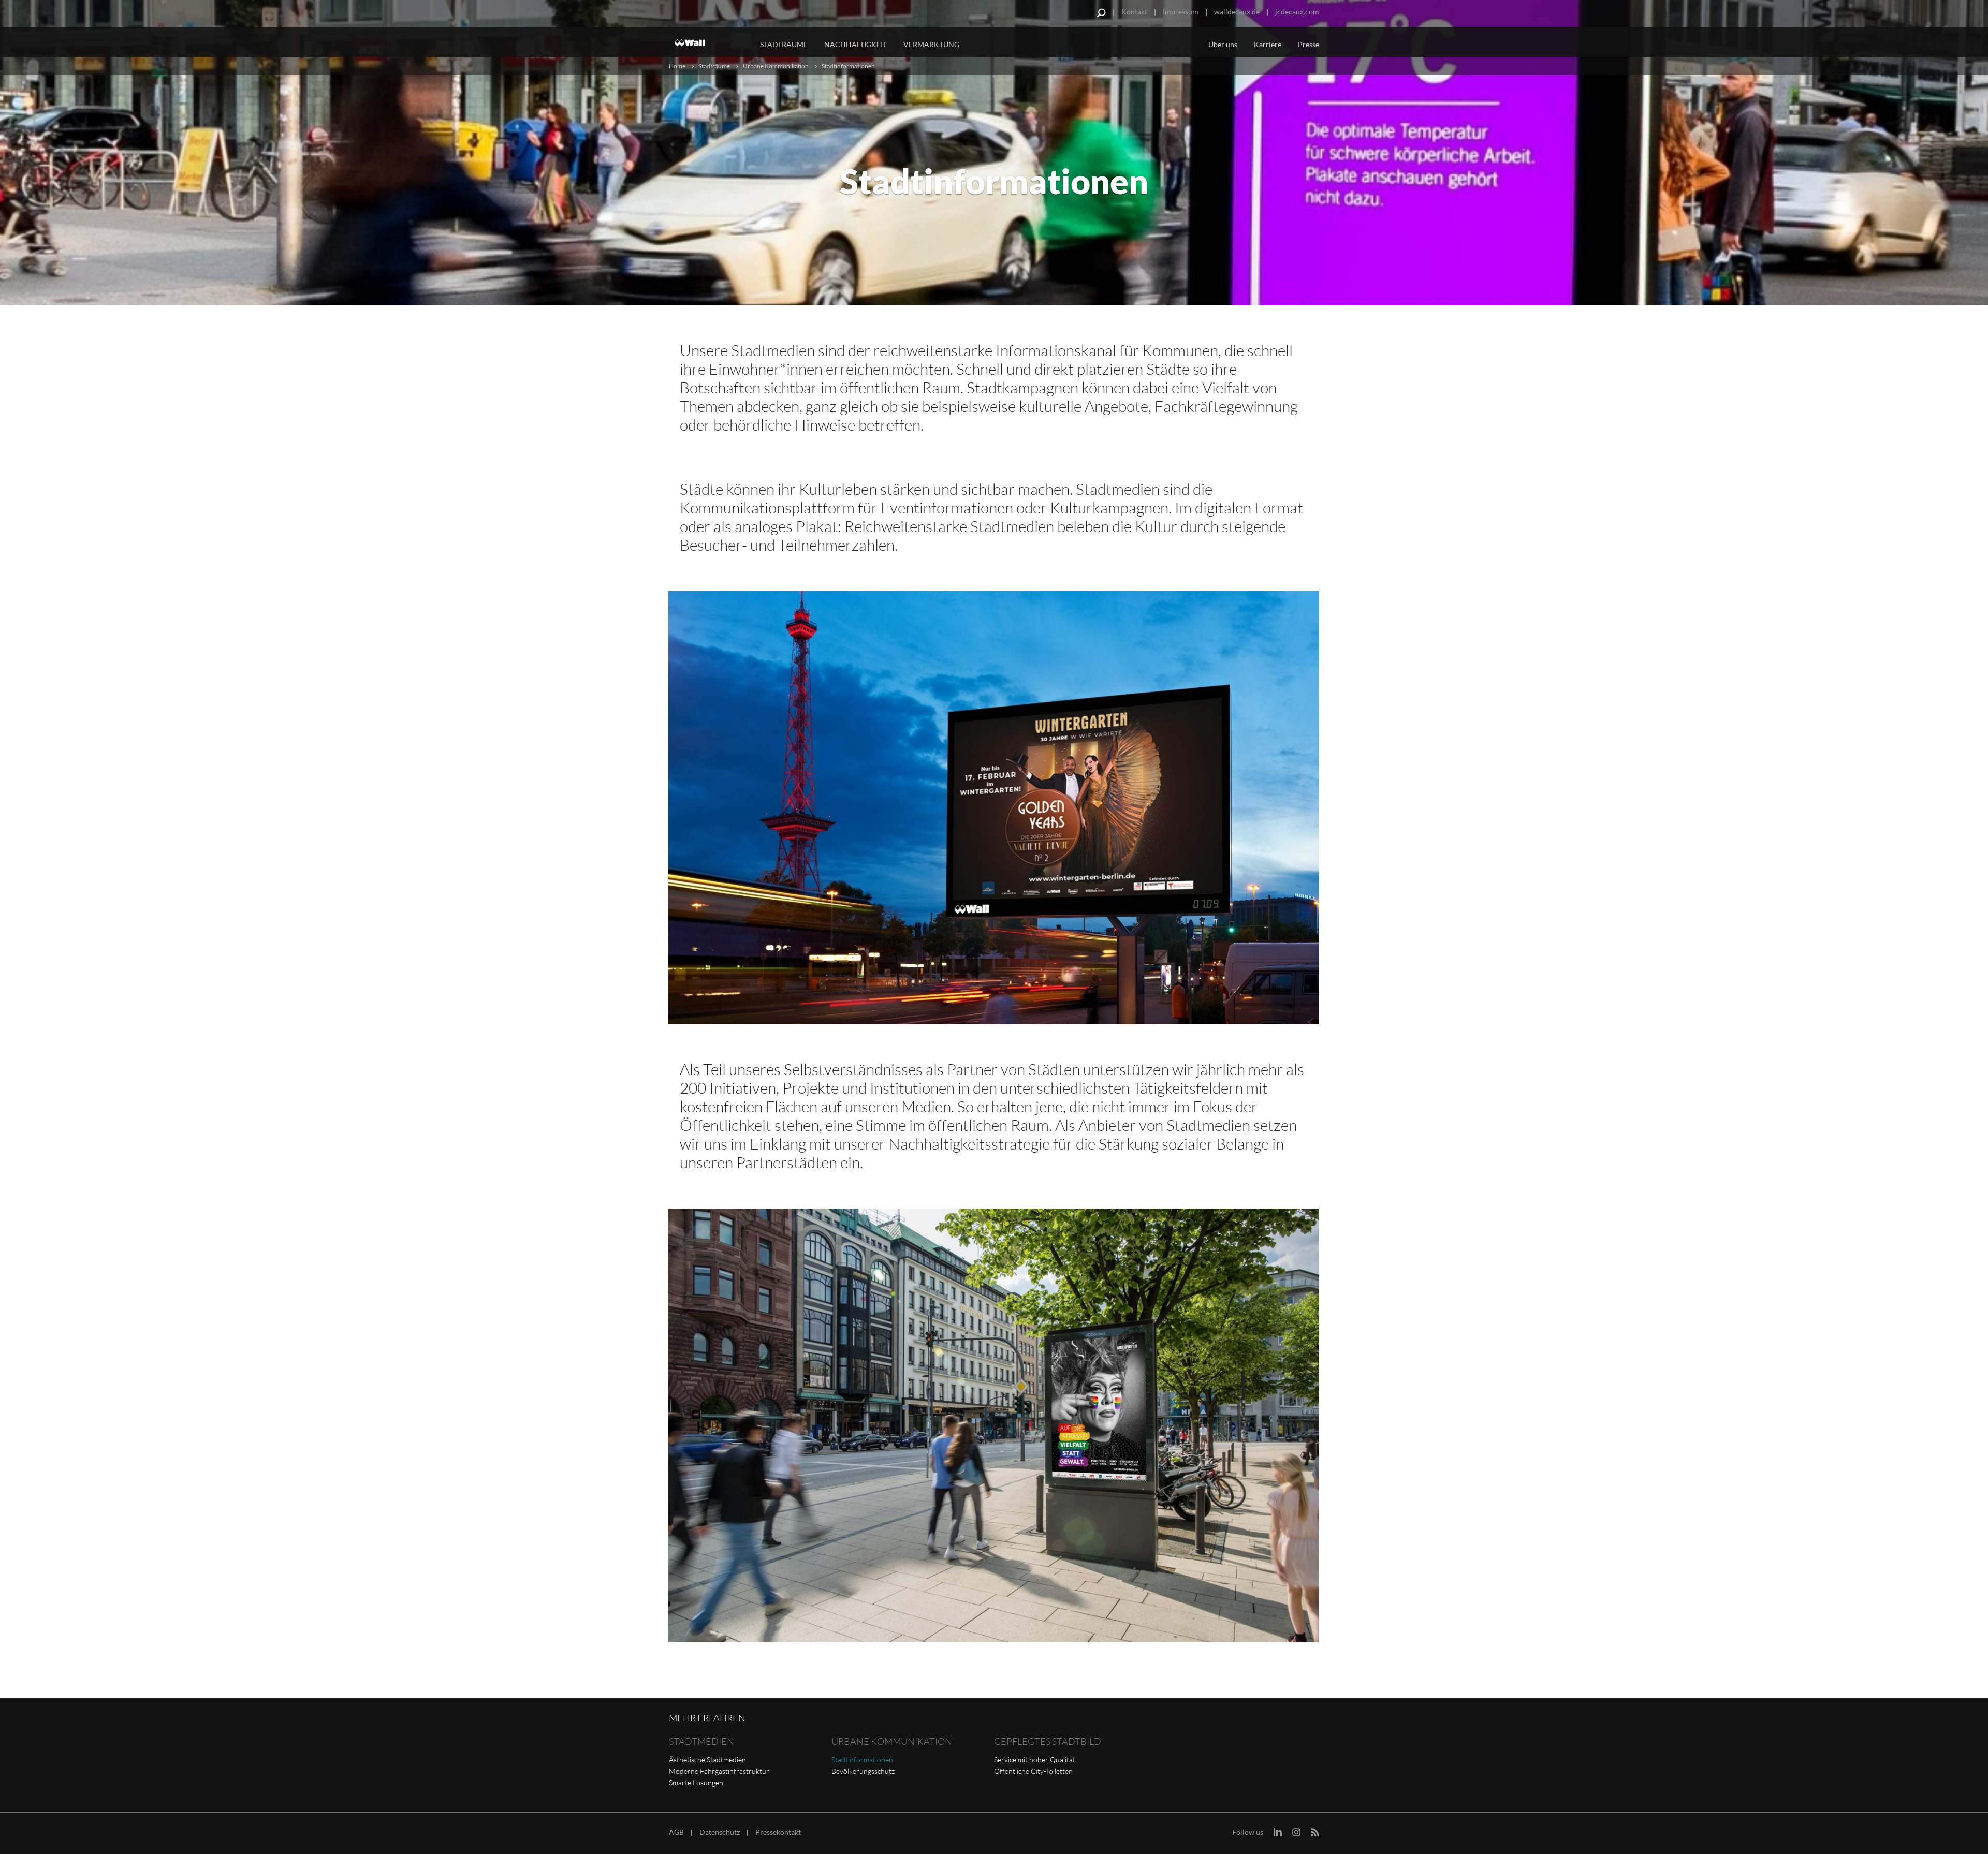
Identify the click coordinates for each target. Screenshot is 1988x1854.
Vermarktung (931, 44)
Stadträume (784, 44)
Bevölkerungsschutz (863, 1771)
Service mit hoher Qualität (1035, 1760)
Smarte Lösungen (696, 1782)
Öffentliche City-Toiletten (1033, 1771)
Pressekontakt (778, 1832)
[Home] (708, 43)
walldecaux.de (1237, 12)
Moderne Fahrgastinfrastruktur (719, 1771)
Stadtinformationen (862, 1760)
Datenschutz (720, 1832)
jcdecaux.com (1297, 12)
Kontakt (1134, 12)
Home (677, 66)
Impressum (1181, 12)
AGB (676, 1832)
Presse (1309, 44)
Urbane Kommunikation (776, 66)
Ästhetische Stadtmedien (707, 1760)
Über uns (1223, 44)
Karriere (1268, 44)
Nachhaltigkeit (856, 44)
